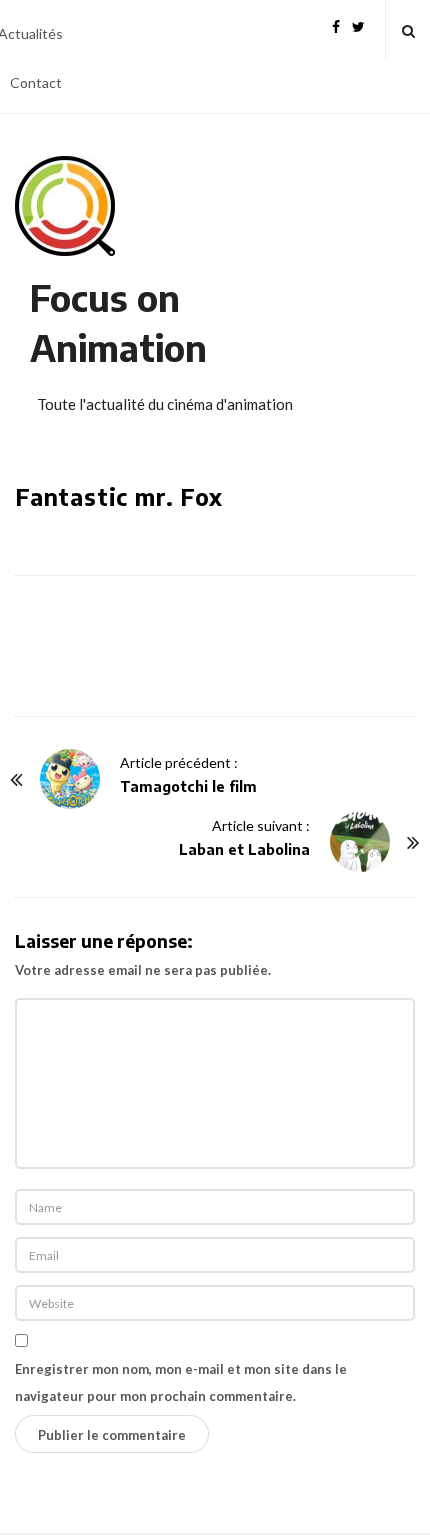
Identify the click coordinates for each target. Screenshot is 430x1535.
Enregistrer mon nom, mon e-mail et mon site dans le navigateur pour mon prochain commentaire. (181, 1382)
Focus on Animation (118, 322)
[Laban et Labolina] (360, 842)
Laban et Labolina (244, 849)
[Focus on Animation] (65, 206)
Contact (36, 82)
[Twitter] (358, 24)
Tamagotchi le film (188, 786)
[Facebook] (336, 24)
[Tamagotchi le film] (70, 779)
